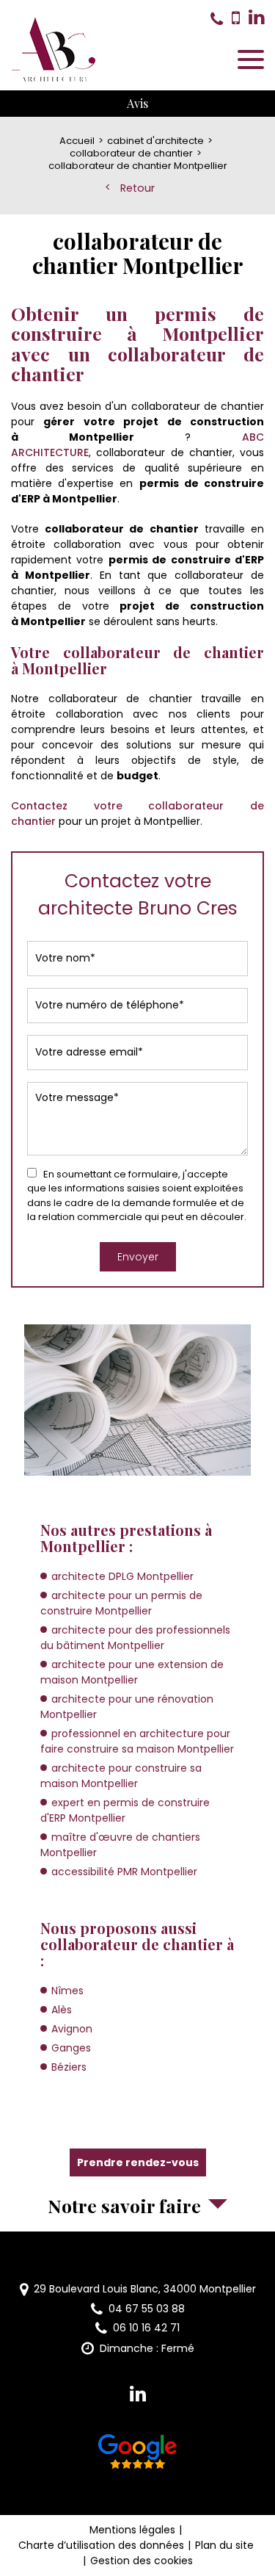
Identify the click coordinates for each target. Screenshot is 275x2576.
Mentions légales (132, 2530)
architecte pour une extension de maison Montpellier (132, 1672)
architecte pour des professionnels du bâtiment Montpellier (135, 1638)
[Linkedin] (256, 18)
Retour (137, 188)
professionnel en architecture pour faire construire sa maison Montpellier (137, 1741)
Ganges (71, 2048)
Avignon (72, 2029)
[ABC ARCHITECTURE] (54, 50)
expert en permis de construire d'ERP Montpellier (125, 1810)
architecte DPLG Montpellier (122, 1576)
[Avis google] (138, 2454)
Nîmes (67, 1991)
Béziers (69, 2067)
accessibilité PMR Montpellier (124, 1872)
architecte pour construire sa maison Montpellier (121, 1776)
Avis (137, 103)
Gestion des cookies (142, 2561)
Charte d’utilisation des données (101, 2545)
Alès (62, 2010)
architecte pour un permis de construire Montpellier (121, 1603)
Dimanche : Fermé (147, 2348)
